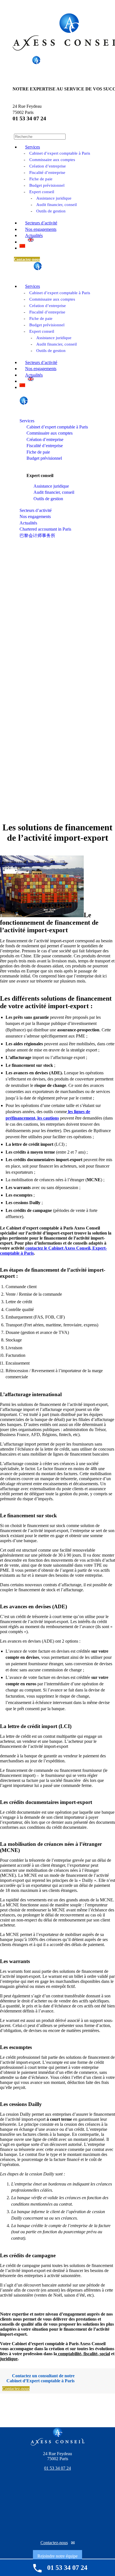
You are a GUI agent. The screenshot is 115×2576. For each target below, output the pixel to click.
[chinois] (22, 246)
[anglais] (31, 240)
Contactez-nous (54, 2543)
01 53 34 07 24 (29, 118)
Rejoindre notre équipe (57, 2556)
